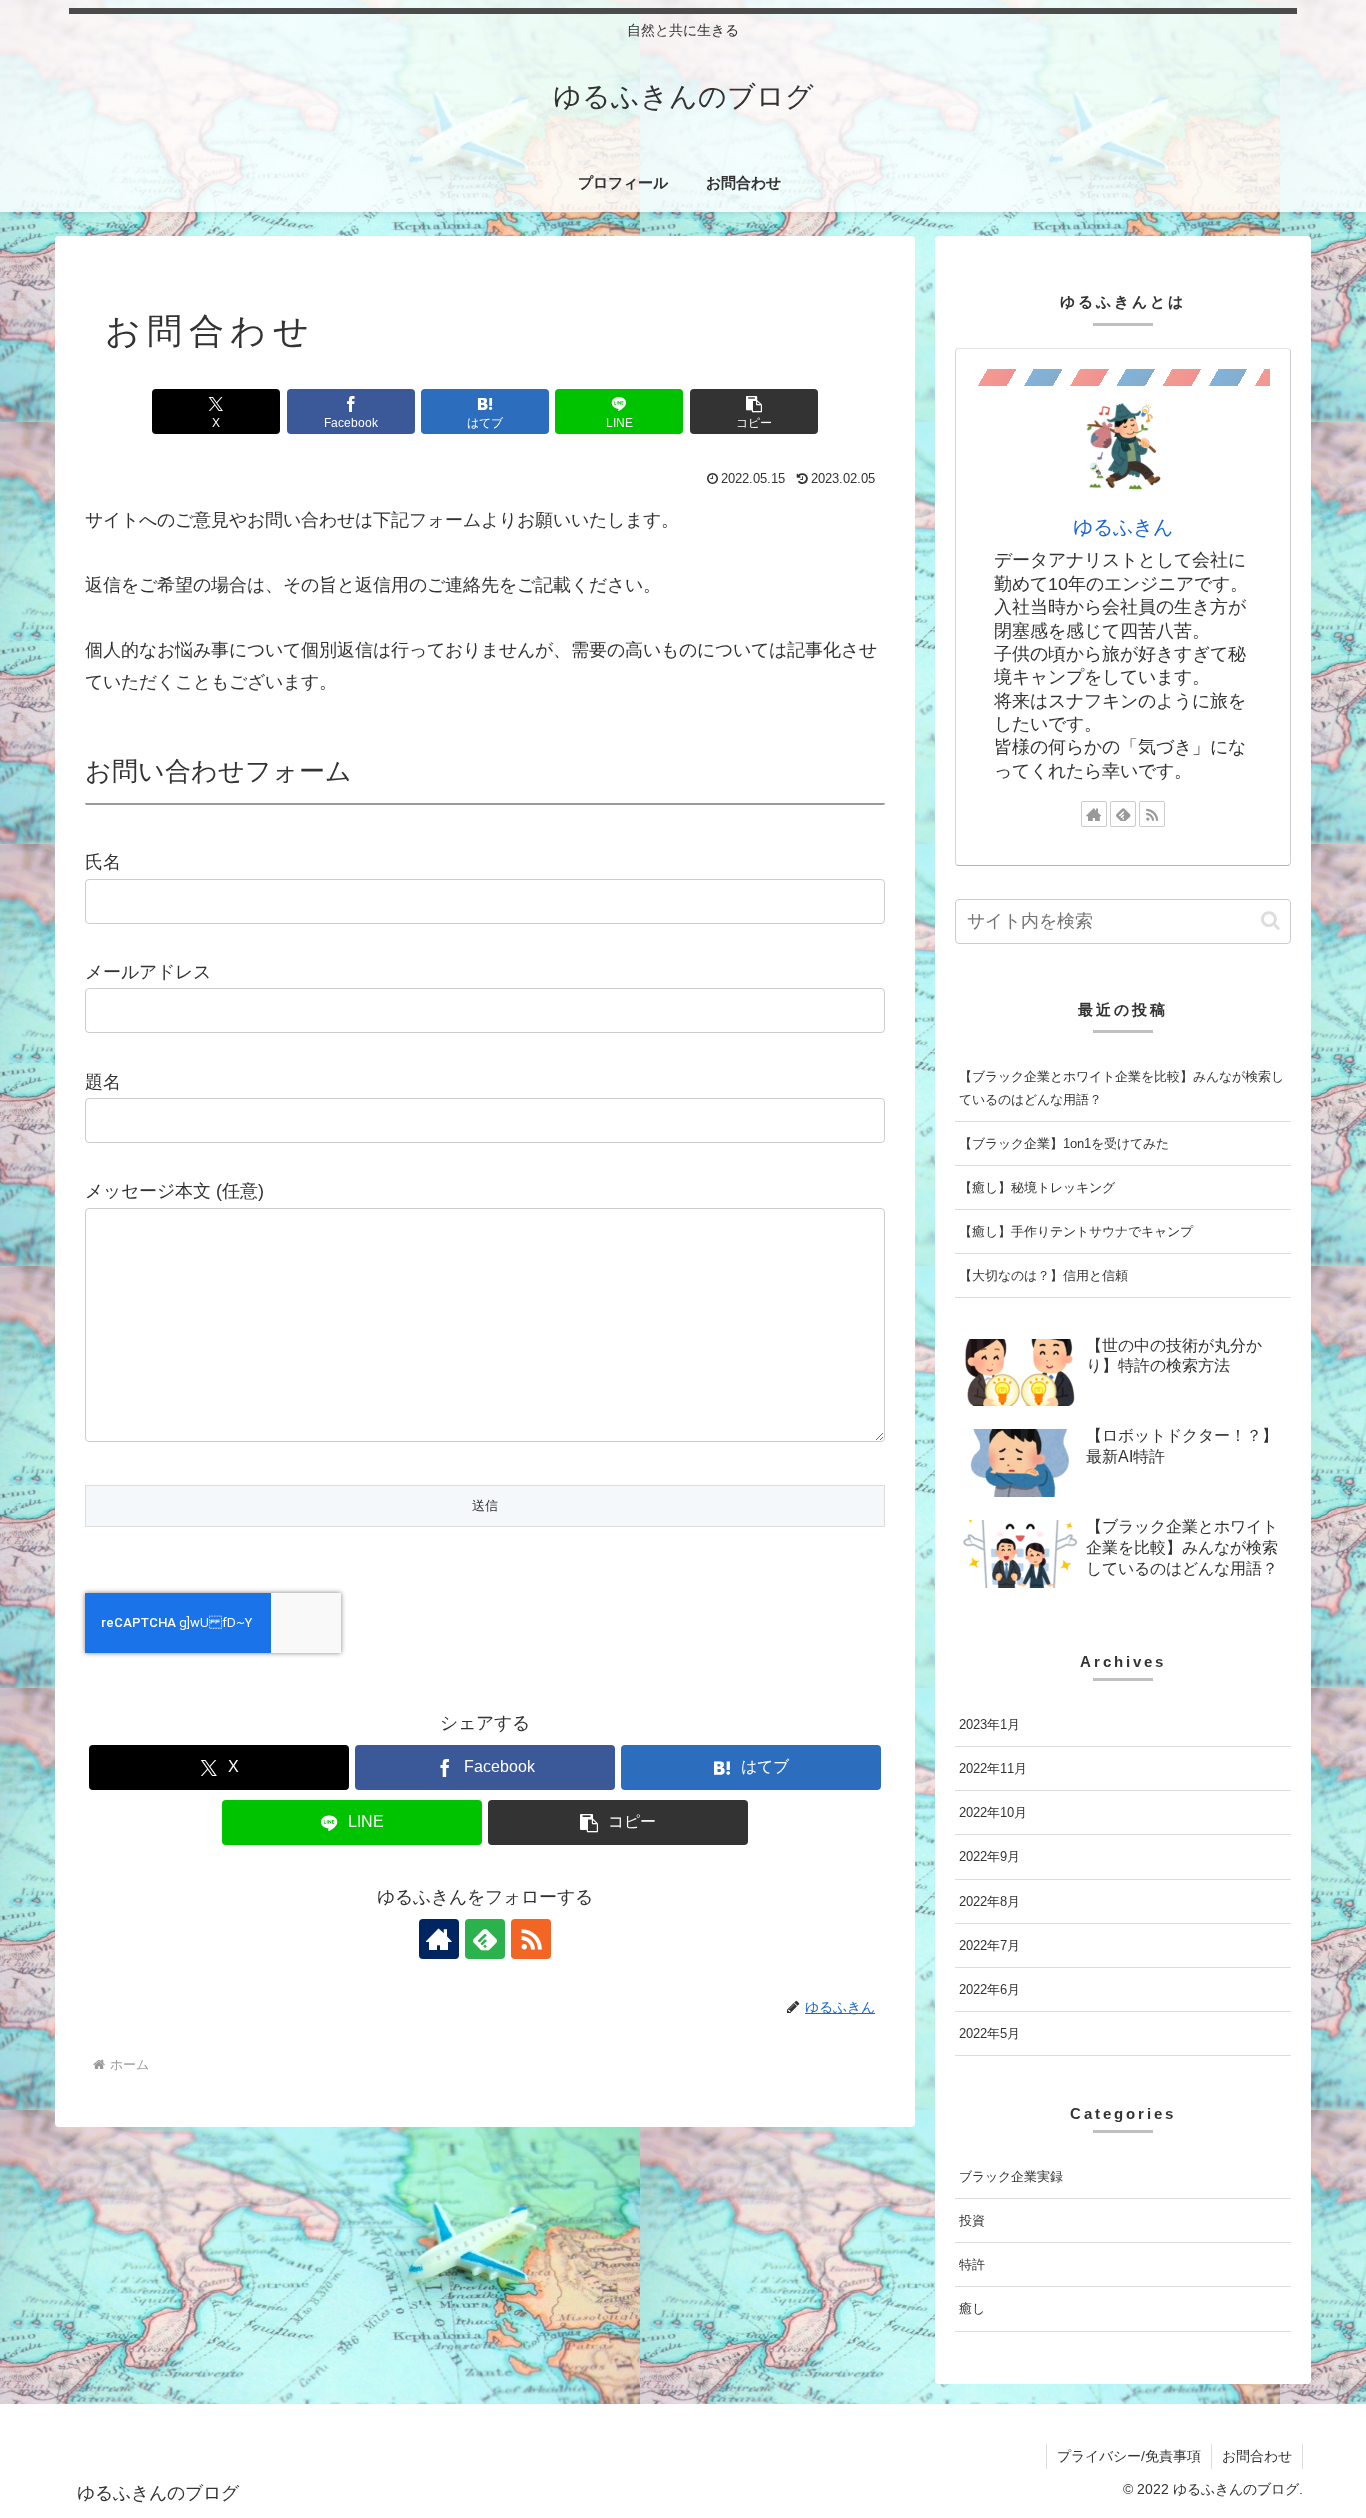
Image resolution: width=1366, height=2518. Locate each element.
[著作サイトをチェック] (439, 1939)
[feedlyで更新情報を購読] (485, 1939)
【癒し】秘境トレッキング (1037, 1187)
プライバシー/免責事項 (1129, 2456)
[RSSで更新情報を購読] (531, 1939)
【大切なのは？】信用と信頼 (1043, 1275)
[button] (754, 411)
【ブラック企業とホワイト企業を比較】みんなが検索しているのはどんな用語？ (1121, 1088)
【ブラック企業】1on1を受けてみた (1064, 1143)
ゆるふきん (1123, 527)
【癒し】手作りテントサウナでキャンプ (1076, 1231)
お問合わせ (1257, 2456)
